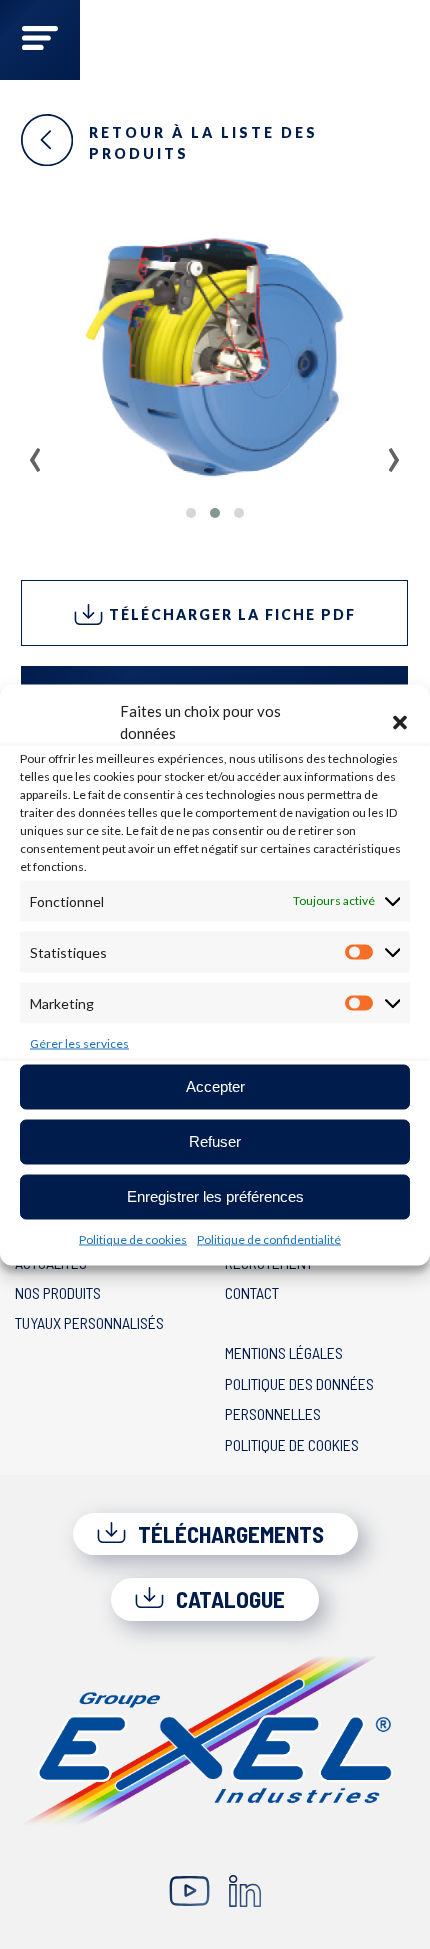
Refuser (215, 1141)
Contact (252, 1292)
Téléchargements (228, 1534)
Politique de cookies (133, 1238)
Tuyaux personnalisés (89, 1322)
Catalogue (228, 1599)
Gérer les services (79, 1042)
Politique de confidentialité (269, 1238)
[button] (400, 722)
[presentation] (35, 453)
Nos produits (58, 1292)
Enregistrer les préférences (215, 1196)
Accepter (215, 1086)
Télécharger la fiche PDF (230, 614)
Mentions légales (284, 1352)
